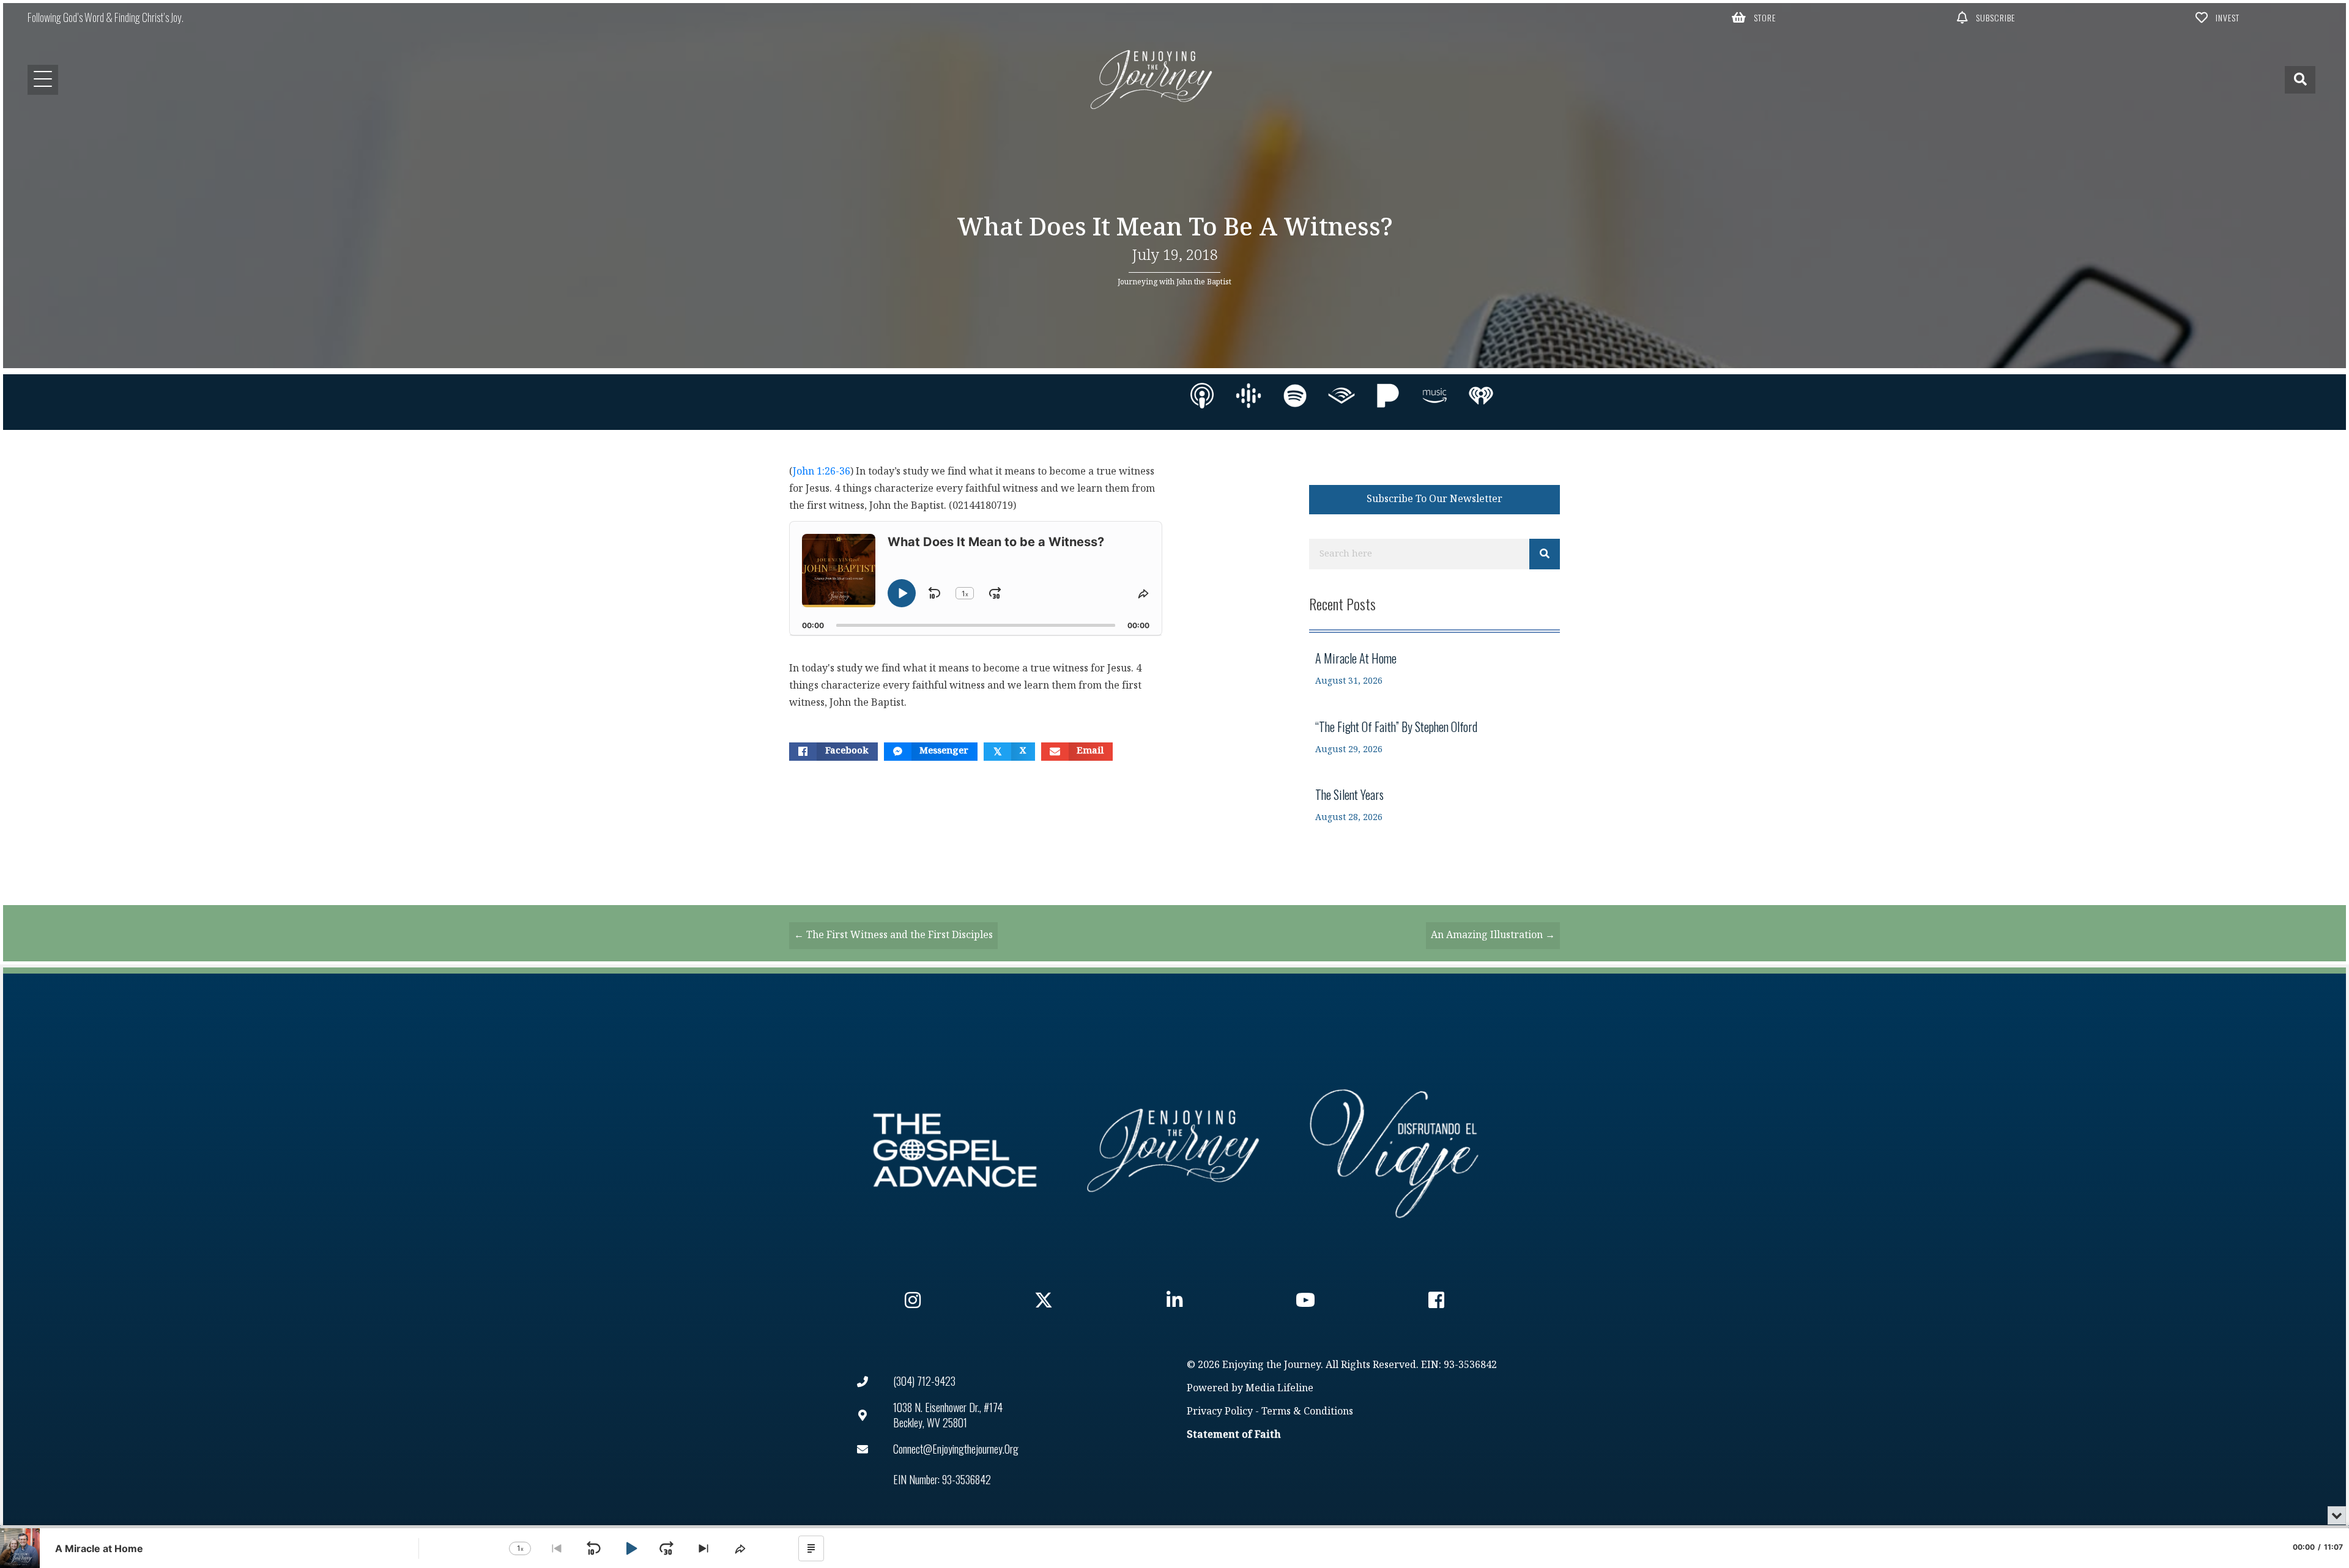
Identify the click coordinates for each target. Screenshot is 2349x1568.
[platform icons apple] (1202, 396)
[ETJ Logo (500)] (1174, 1150)
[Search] (1545, 554)
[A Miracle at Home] (1434, 669)
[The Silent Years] (1434, 805)
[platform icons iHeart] (1481, 396)
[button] (1754, 17)
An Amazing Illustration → (1493, 935)
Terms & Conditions (1307, 1412)
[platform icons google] (1249, 396)
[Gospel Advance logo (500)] (955, 1150)
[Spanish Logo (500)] (1394, 1150)
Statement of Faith (1234, 1435)
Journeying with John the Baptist (1174, 282)
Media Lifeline (1279, 1389)
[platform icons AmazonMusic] (1434, 396)
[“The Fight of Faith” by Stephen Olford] (1434, 737)
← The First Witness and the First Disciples (893, 935)
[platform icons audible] (1341, 396)
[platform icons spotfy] (1295, 396)
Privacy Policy (1220, 1412)
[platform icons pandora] (1388, 396)
